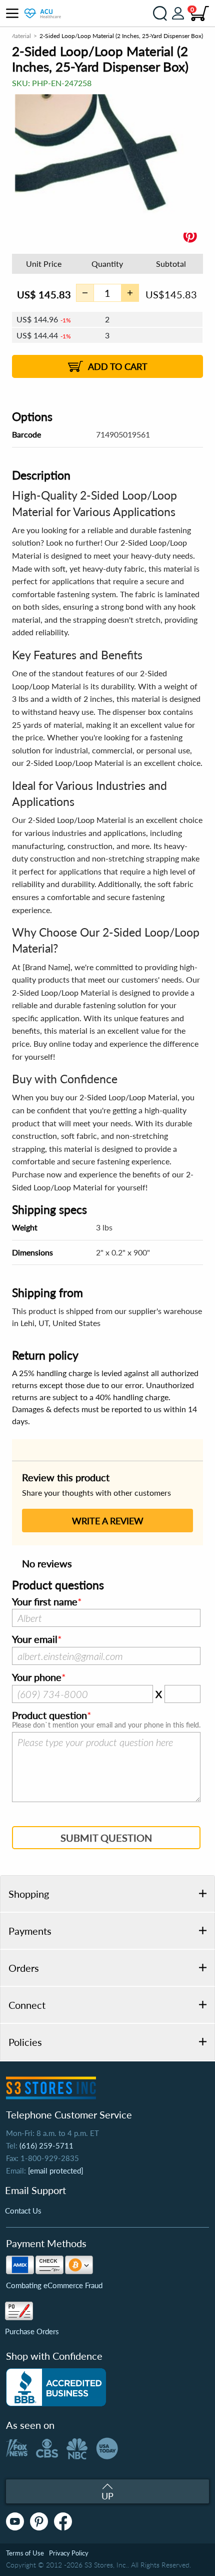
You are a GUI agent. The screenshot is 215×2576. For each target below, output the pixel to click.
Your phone (37, 1677)
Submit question (106, 1838)
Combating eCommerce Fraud (54, 2285)
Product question (49, 1715)
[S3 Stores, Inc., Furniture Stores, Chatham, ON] (56, 2387)
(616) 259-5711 (46, 2145)
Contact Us (23, 2211)
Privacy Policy (69, 2553)
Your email (35, 1639)
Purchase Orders (32, 2331)
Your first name (45, 1602)
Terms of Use (25, 2553)
